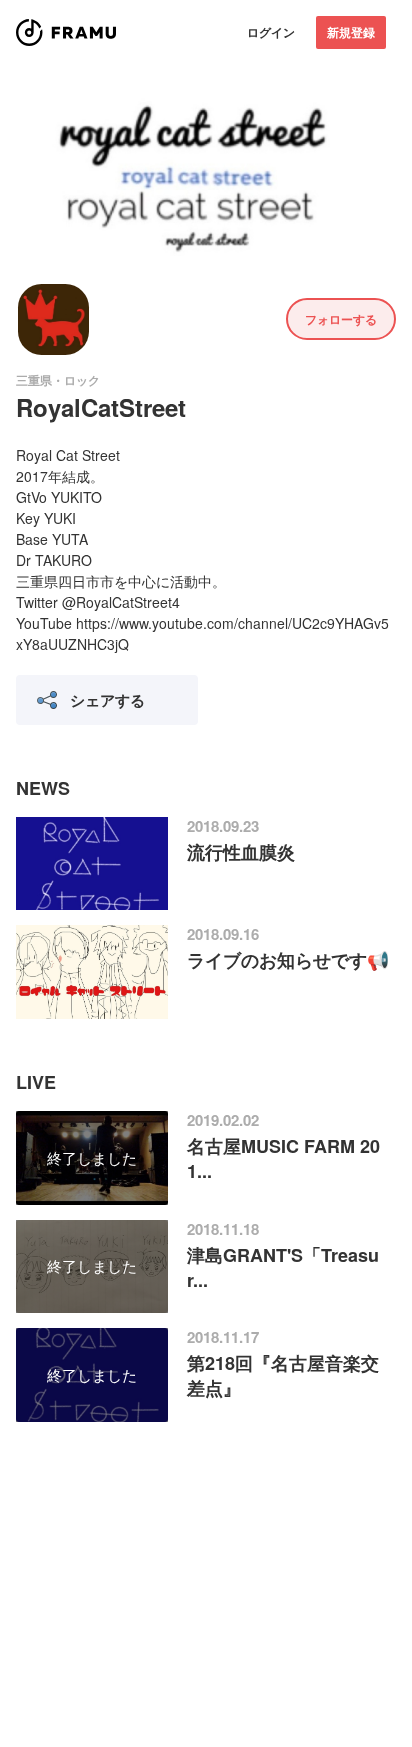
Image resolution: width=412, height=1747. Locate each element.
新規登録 (351, 32)
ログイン (271, 32)
